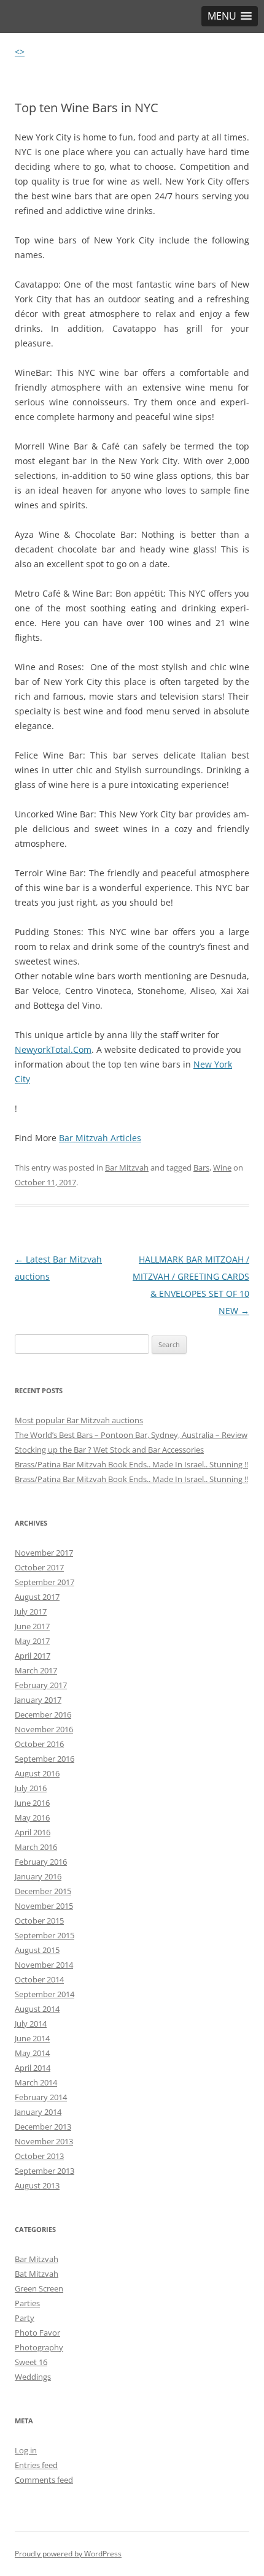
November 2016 (44, 1729)
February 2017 (41, 1685)
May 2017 (32, 1641)
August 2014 (37, 2009)
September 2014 (45, 1994)
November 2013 (44, 2141)
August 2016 (37, 1773)
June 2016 (32, 1803)
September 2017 (45, 1582)
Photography (39, 2347)
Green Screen (39, 2288)
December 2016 (43, 1714)
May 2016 (32, 1817)
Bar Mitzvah (127, 1168)
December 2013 (43, 2127)
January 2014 (38, 2112)
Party (25, 2318)
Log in (26, 2450)
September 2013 (45, 2171)
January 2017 (38, 1700)
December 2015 (43, 1891)
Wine (222, 1168)
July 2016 (31, 1788)
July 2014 (31, 2024)
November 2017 (44, 1553)
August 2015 (37, 1950)
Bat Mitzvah (37, 2274)
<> (20, 52)
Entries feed (36, 2465)
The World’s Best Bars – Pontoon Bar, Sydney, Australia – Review (131, 1435)
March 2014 (36, 2082)
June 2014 (32, 2038)
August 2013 (37, 2185)
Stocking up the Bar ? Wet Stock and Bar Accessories (109, 1450)
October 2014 (39, 1979)
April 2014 (33, 2068)
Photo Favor (37, 2333)
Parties (27, 2303)
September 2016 (45, 1759)
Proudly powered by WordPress (68, 2554)
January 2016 (38, 1876)
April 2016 (33, 1832)
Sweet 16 (31, 2362)
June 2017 (32, 1626)
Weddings (33, 2377)
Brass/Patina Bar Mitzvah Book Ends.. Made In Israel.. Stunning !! (131, 1464)
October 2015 (39, 1921)
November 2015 (44, 1906)
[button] (230, 16)
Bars (201, 1168)
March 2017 (36, 1670)
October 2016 (39, 1744)
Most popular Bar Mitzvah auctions (79, 1420)
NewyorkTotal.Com (53, 1049)
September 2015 (45, 1935)
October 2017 (39, 1567)
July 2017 (31, 1611)
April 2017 (33, 1656)
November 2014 (44, 1965)
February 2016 (41, 1862)
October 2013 (39, 2156)
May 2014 (32, 2053)
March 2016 (36, 1847)
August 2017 (37, 1597)
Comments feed (44, 2480)
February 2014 (41, 2097)
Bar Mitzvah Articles (100, 1138)
